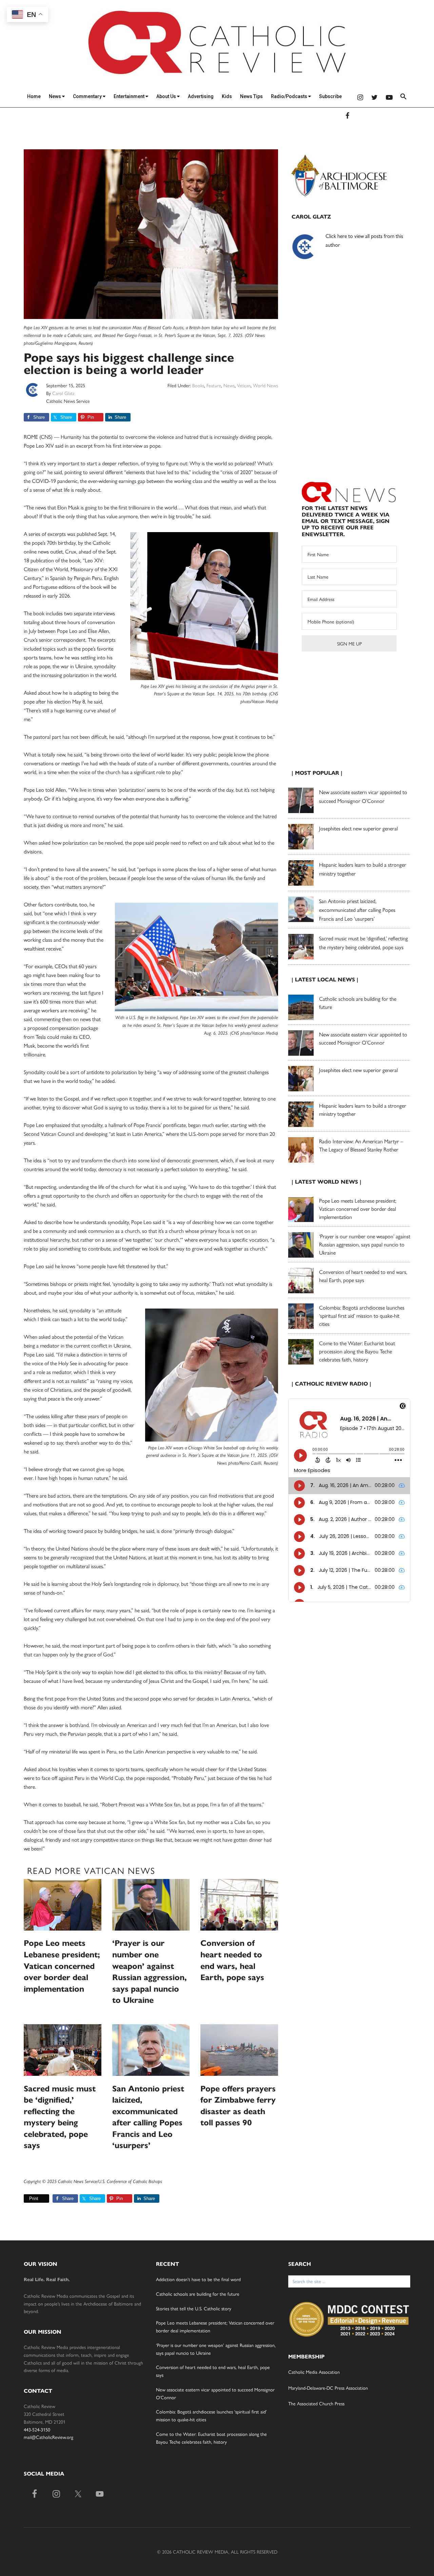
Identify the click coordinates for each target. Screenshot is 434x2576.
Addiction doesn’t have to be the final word (198, 2279)
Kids (227, 96)
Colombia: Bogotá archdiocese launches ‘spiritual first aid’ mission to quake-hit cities (362, 1315)
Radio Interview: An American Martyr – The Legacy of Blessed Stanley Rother (361, 1145)
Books (198, 385)
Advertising (201, 96)
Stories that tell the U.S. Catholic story (194, 2308)
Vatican (244, 385)
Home (34, 96)
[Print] (26, 2198)
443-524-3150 (37, 2429)
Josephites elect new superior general (358, 828)
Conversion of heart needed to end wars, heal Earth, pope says (363, 1276)
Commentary (88, 96)
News (55, 96)
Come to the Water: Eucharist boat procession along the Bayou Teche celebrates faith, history (357, 1351)
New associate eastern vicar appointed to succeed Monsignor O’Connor (363, 1038)
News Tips (251, 96)
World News (265, 385)
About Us (167, 96)
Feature (214, 385)
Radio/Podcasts (290, 96)
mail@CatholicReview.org (48, 2437)
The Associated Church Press (316, 2403)
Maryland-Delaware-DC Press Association (328, 2388)
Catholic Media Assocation (314, 2372)
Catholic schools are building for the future (198, 2294)
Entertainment (130, 96)
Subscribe (330, 96)
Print (34, 2198)
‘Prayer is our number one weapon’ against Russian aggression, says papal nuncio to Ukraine (365, 1244)
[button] (403, 98)
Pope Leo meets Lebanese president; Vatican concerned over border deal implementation (62, 1966)
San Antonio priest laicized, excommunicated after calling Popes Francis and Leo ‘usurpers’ (357, 910)
